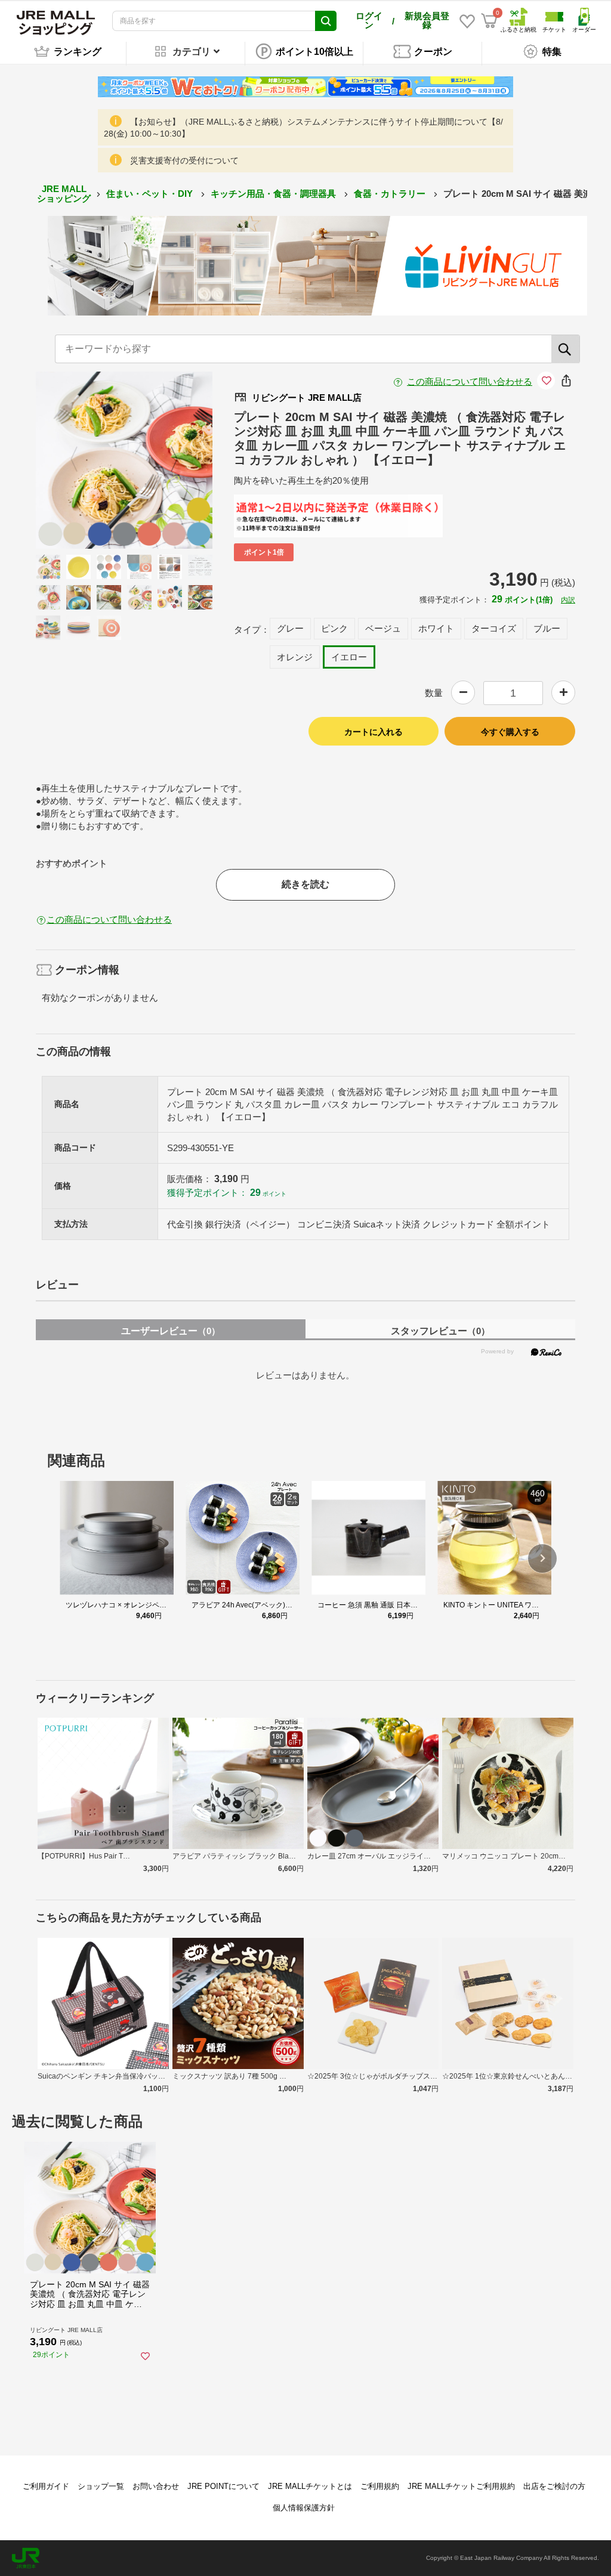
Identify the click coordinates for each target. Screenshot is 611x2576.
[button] (542, 1558)
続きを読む (305, 884)
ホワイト (436, 628)
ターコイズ (494, 628)
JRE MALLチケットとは (310, 2486)
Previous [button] (81, 460)
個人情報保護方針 (304, 2508)
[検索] (566, 349)
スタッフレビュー (440, 1331)
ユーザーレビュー (171, 1331)
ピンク (334, 628)
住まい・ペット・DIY (151, 194)
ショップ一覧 (101, 2486)
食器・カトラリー (391, 194)
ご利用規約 (380, 2486)
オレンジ (295, 657)
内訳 (568, 600)
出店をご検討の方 (554, 2486)
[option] (124, 460)
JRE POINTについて (223, 2486)
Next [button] (167, 460)
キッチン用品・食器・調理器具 (274, 194)
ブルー (547, 628)
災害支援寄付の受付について (184, 160)
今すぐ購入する (510, 732)
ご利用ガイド (46, 2486)
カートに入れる (374, 732)
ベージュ (383, 628)
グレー (290, 628)
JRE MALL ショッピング (64, 194)
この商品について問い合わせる (470, 381)
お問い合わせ (156, 2486)
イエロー (349, 657)
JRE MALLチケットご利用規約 (461, 2486)
